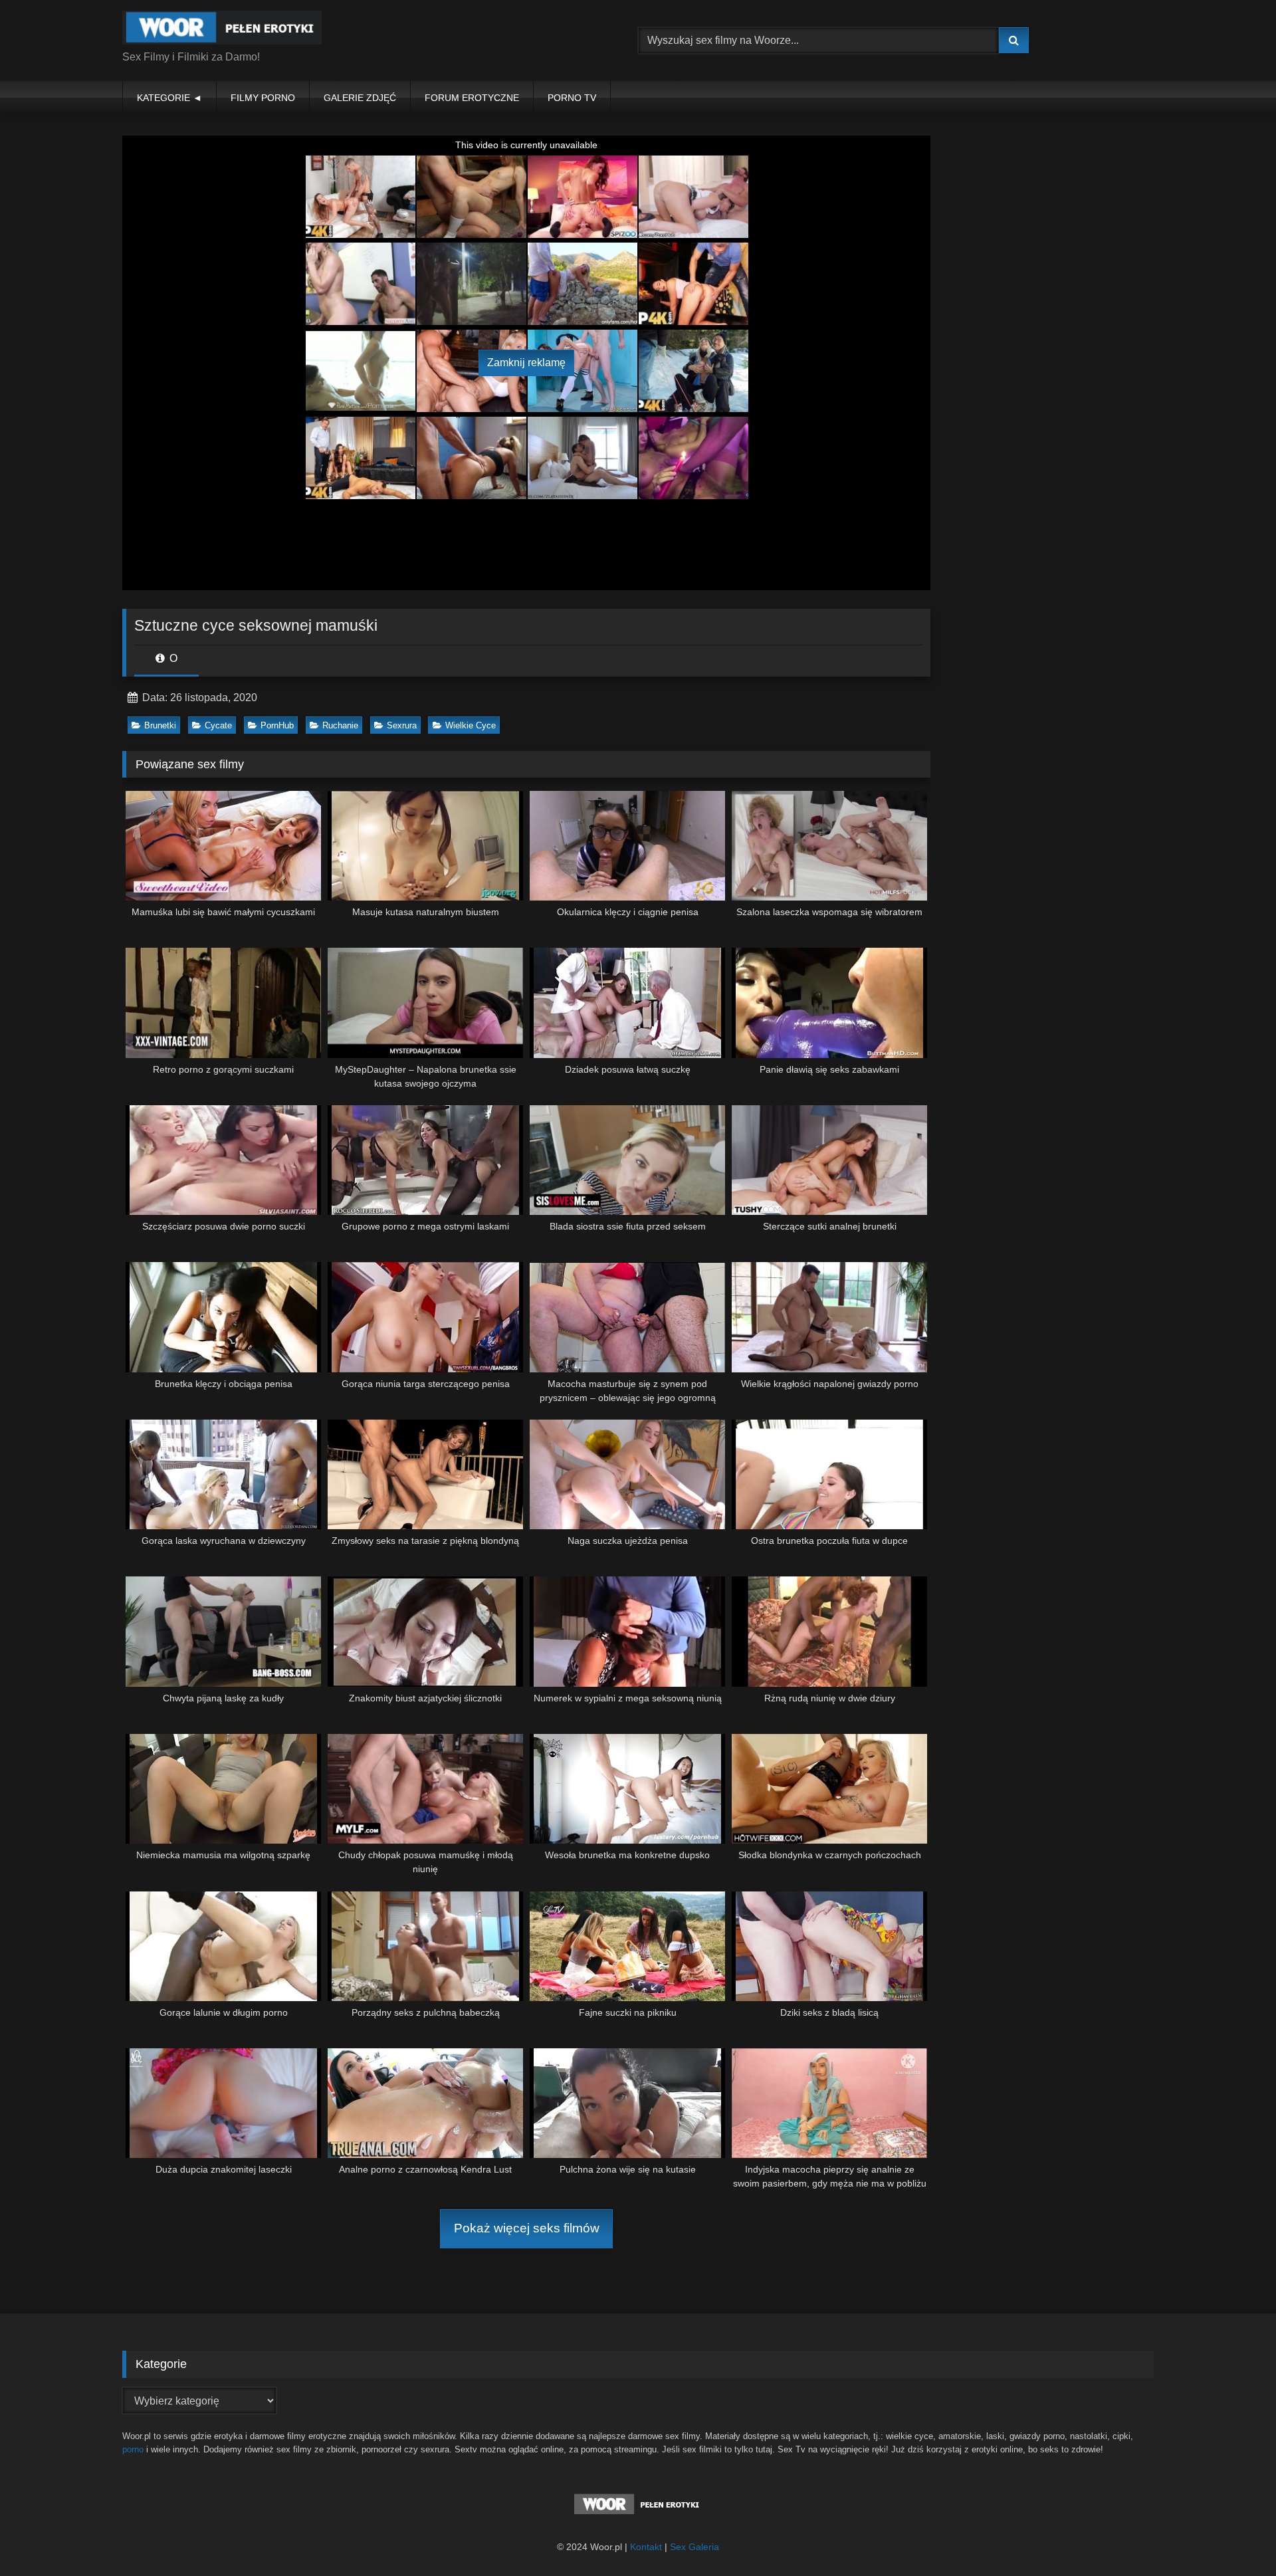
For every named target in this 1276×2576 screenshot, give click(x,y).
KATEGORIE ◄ (169, 98)
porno (133, 2449)
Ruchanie (340, 725)
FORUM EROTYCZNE (472, 98)
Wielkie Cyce (471, 725)
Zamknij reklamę (526, 363)
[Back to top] (1235, 2536)
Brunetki (160, 725)
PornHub (277, 725)
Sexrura (402, 725)
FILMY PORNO (263, 98)
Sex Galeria (694, 2547)
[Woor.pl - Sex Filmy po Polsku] (222, 30)
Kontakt (646, 2547)
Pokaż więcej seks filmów (527, 2228)
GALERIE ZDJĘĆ (360, 98)
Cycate (218, 725)
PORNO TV (572, 98)
